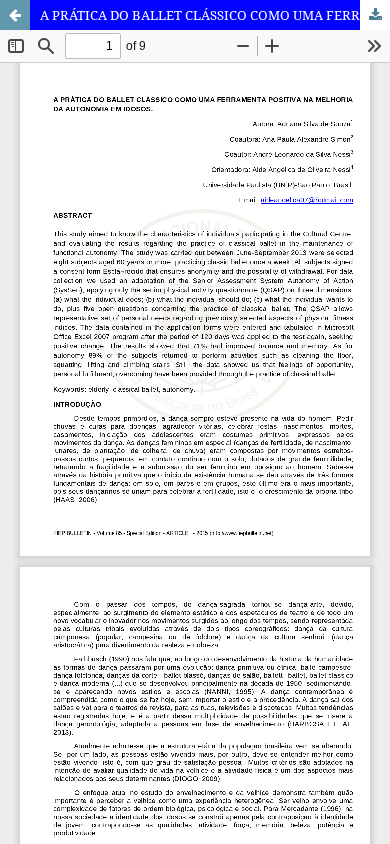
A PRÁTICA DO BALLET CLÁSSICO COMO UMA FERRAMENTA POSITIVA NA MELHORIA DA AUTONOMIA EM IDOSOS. (215, 15)
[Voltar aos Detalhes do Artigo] (15, 15)
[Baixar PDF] (375, 15)
